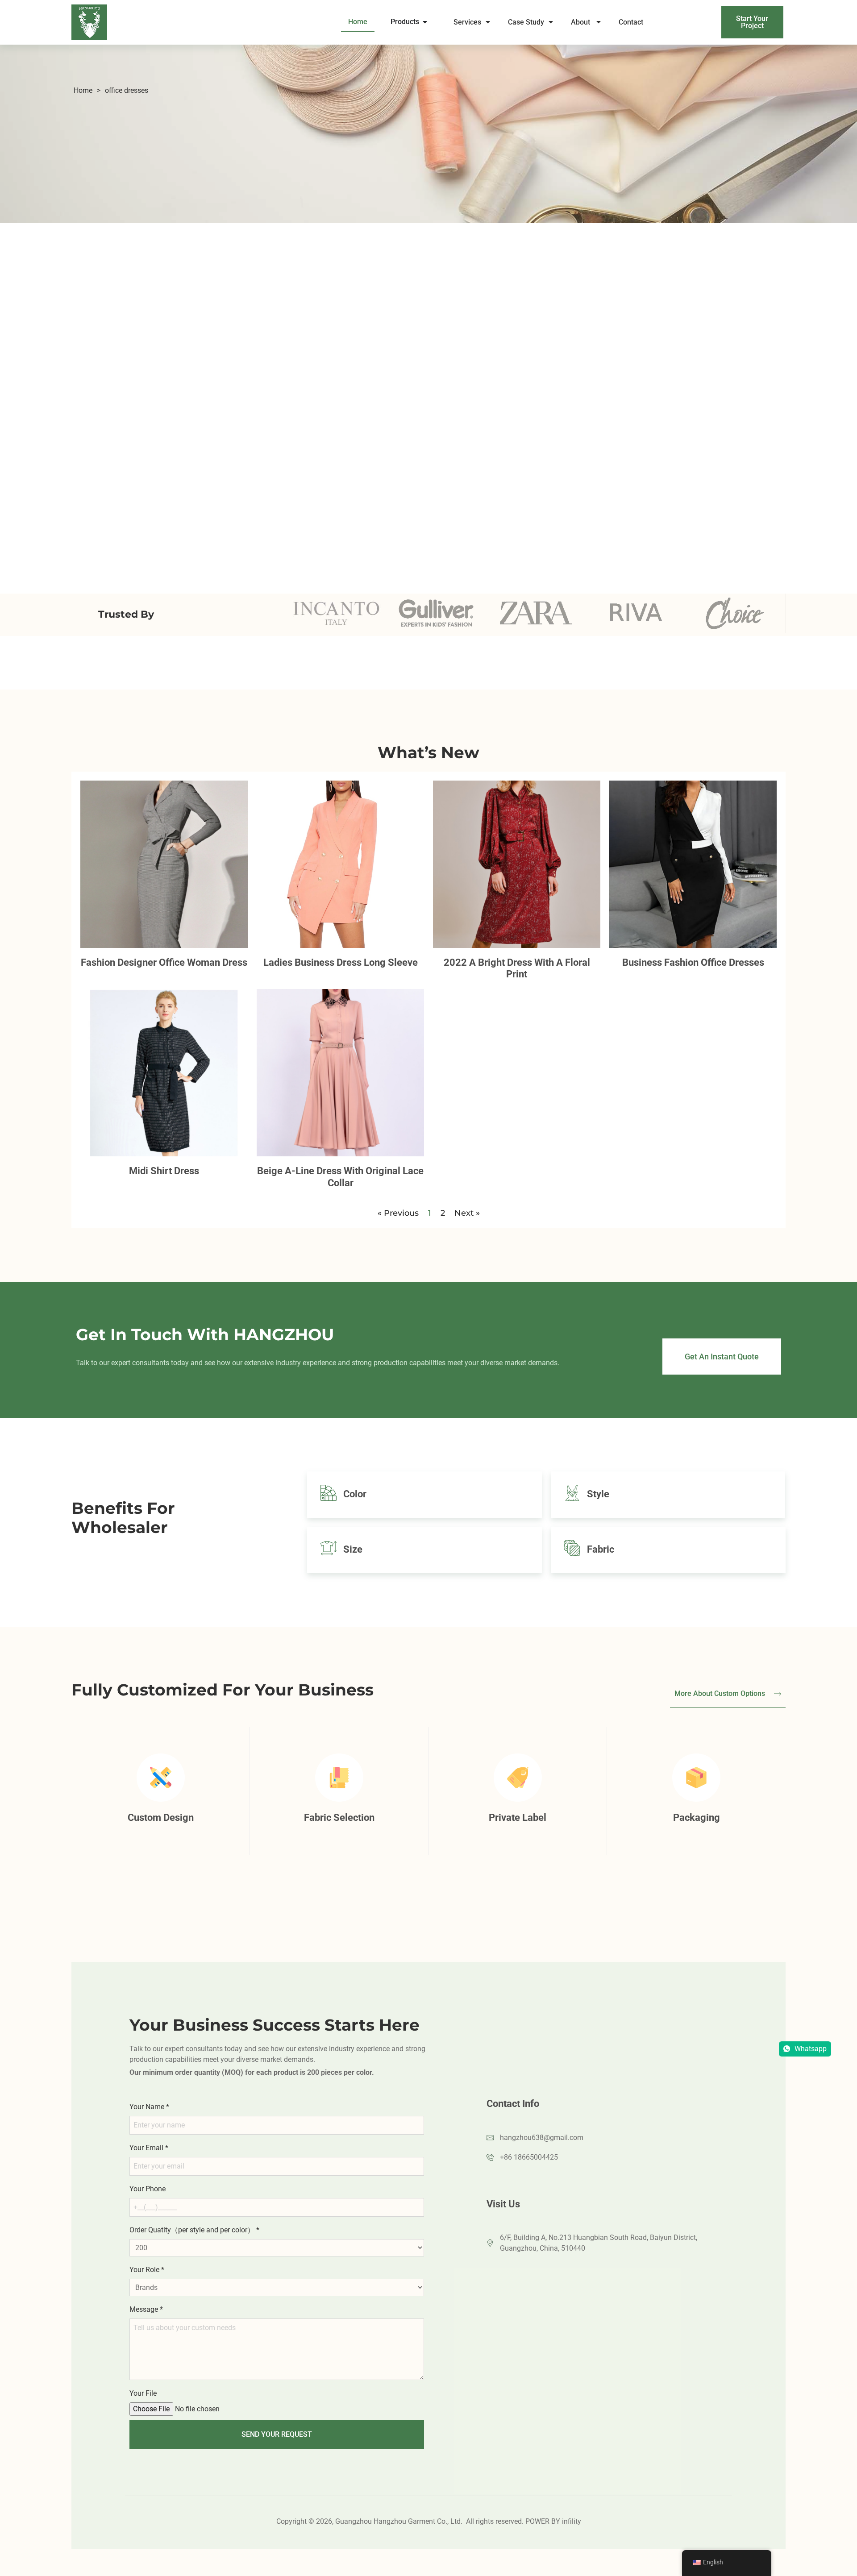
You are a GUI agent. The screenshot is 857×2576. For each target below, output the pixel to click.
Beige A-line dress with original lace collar (340, 1177)
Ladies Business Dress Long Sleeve (341, 962)
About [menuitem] (581, 22)
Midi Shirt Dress (164, 1171)
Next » (467, 1213)
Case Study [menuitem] (526, 22)
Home (83, 90)
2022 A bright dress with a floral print (517, 968)
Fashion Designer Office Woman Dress (164, 962)
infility (572, 2521)
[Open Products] (425, 22)
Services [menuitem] (467, 22)
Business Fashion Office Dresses (693, 962)
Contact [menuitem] (632, 22)
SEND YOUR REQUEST (277, 2434)
